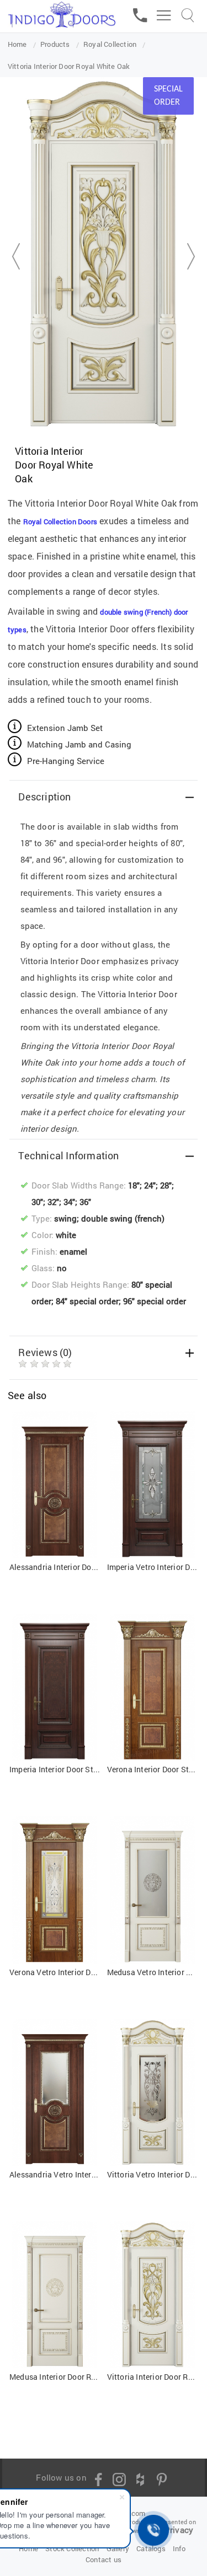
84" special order (87, 1301)
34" (69, 1202)
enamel (73, 1251)
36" (85, 1202)
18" (134, 1185)
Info (179, 2548)
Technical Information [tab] (68, 1155)
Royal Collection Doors (60, 521)
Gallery (118, 2548)
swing (65, 1218)
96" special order (155, 1301)
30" (37, 1202)
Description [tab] (44, 797)
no (62, 1268)
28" (166, 1185)
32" (53, 1202)
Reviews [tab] (45, 1352)
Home (28, 2548)
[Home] (62, 12)
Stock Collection (72, 2548)
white (66, 1235)
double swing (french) (123, 1218)
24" (150, 1185)
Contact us (104, 2559)
